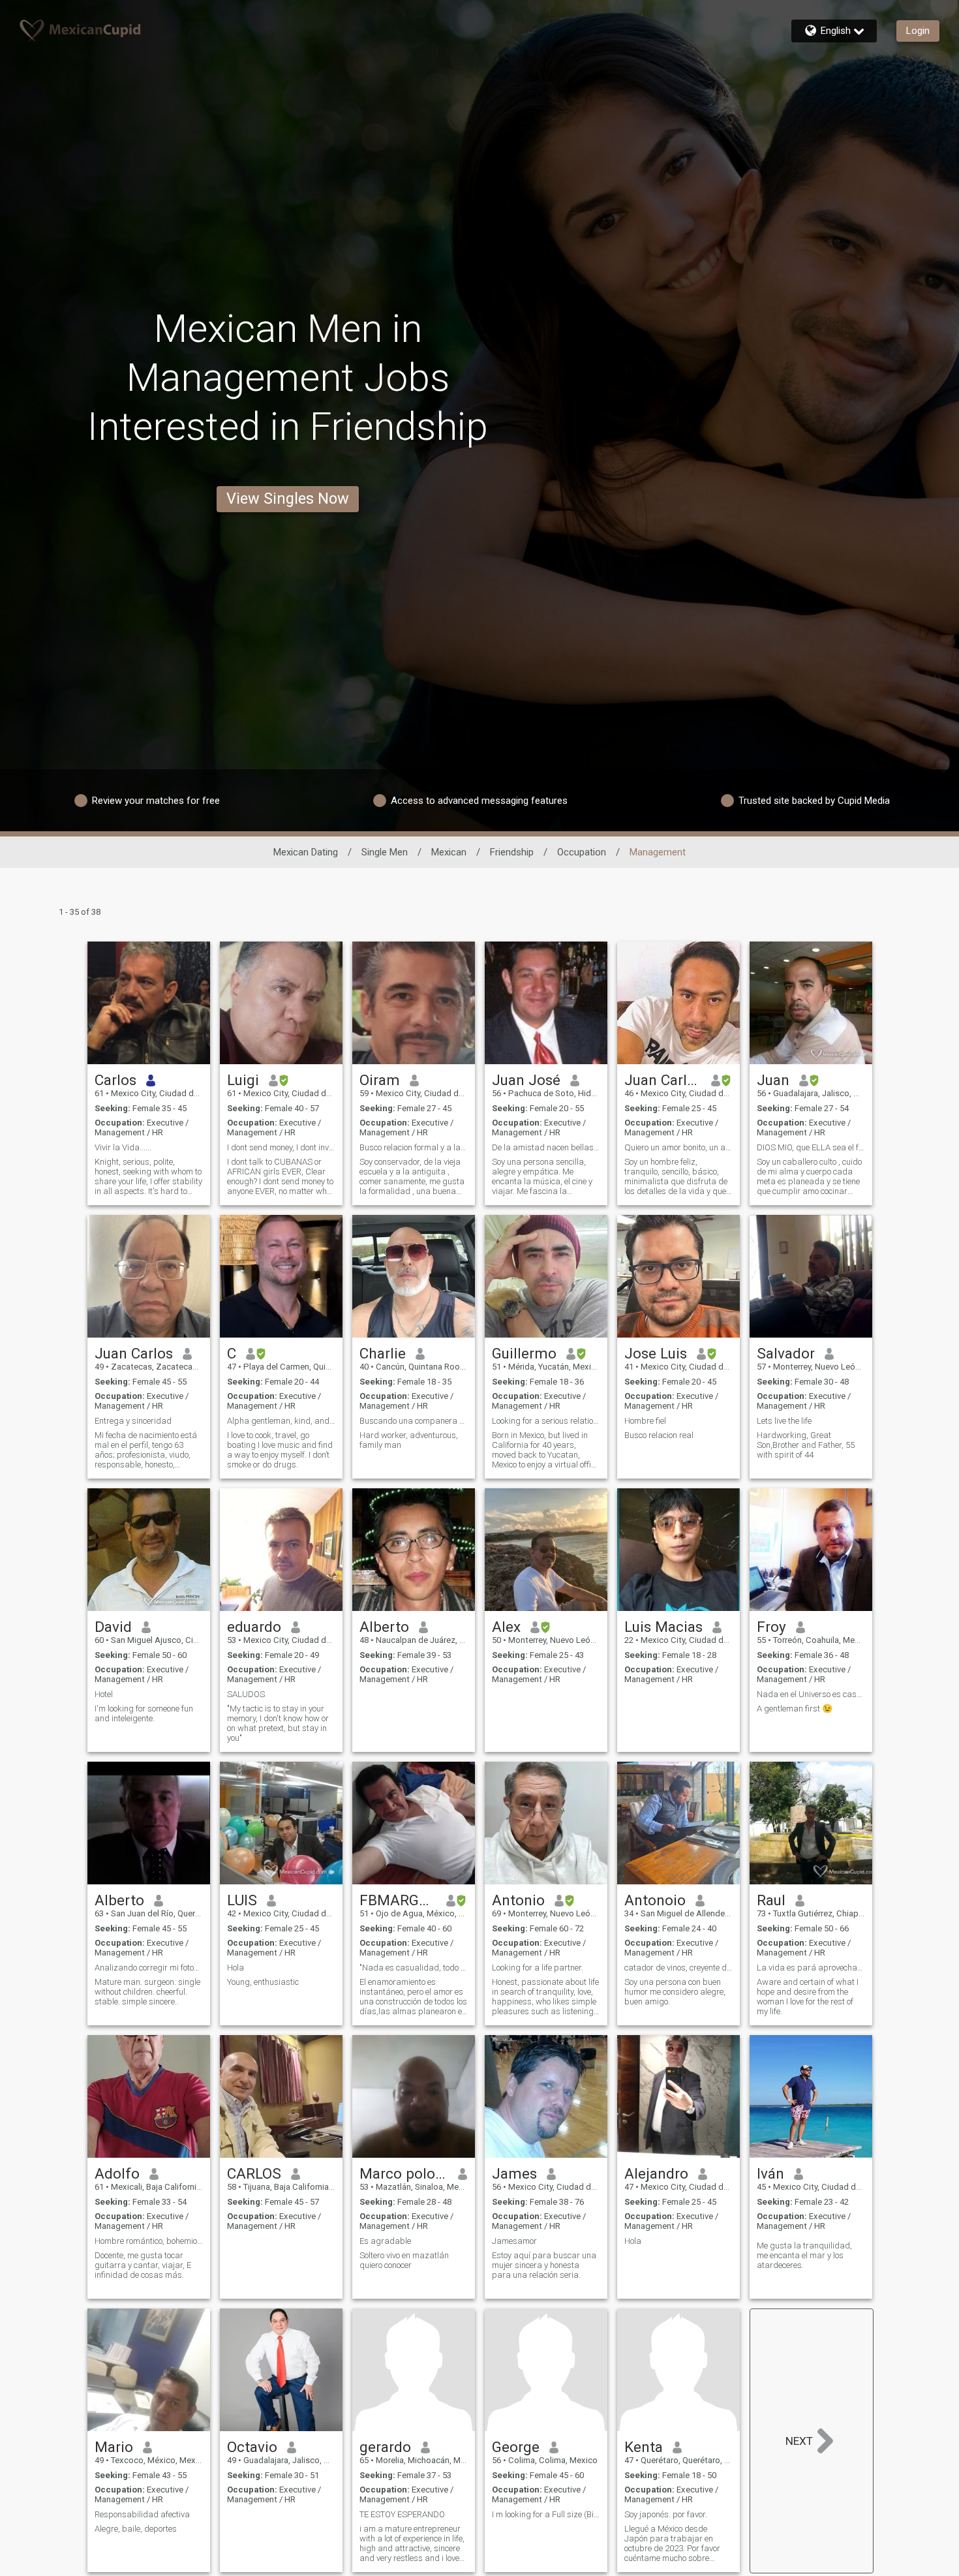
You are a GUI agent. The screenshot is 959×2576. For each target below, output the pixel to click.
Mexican (449, 852)
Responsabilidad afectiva (142, 2514)
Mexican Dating (306, 852)
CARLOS (254, 2173)
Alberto (384, 1627)
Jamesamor (514, 2241)
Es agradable (385, 2241)
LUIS (242, 1900)
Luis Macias (663, 1627)
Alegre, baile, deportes (136, 2529)
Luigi (243, 1080)
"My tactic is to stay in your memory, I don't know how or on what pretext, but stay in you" (278, 1723)
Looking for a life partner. (538, 1968)
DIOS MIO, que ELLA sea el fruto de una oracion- (811, 1147)
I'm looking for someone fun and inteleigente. (144, 1713)
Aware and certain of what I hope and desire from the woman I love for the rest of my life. (808, 1997)
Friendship (512, 852)
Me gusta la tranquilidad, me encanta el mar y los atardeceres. (804, 2255)
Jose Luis (656, 1353)
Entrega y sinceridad (133, 1421)
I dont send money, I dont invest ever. (281, 1147)
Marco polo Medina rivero (404, 2173)
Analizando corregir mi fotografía (149, 1968)
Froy (771, 1627)
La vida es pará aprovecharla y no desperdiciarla (811, 1968)
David (113, 1627)
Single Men (385, 852)
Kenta (644, 2447)
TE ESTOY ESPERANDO (402, 2514)
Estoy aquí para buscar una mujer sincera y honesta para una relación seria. (544, 2265)
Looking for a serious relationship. (546, 1421)
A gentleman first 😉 (795, 1709)
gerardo (385, 2447)
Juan (773, 1080)
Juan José (526, 1080)
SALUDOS (246, 1694)
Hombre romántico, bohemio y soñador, (149, 2241)
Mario (114, 2447)
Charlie (383, 1353)
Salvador (786, 1353)
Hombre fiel (645, 1421)
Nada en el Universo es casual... (811, 1694)
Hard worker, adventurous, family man (409, 1440)
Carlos (115, 1080)
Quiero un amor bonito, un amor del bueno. (678, 1147)
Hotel (104, 1694)
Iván (770, 2173)
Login (918, 31)
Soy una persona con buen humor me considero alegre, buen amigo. (675, 1992)
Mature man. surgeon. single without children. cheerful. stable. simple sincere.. (147, 1992)
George (516, 2447)
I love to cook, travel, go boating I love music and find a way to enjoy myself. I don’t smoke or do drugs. (280, 1450)
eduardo (254, 1627)
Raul (771, 1900)
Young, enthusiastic (263, 1982)
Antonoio (655, 1900)
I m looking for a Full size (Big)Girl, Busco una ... (546, 2514)
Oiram (380, 1080)
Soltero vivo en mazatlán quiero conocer (404, 2260)
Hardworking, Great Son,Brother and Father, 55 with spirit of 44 (806, 1445)
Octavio (252, 2447)
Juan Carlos (663, 1080)
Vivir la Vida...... (123, 1147)
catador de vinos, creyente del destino (678, 1968)
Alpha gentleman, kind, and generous (281, 1421)
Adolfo (117, 2173)
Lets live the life (784, 1421)
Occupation (582, 852)
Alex (506, 1627)
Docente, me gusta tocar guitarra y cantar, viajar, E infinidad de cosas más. (143, 2265)
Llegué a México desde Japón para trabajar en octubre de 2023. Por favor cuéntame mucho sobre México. (672, 2543)
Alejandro (656, 2173)
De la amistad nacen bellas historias (546, 1147)
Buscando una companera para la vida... (414, 1421)
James (514, 2173)
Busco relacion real (659, 1435)
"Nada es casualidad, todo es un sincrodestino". (414, 1968)
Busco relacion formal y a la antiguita (414, 1147)
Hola (236, 1968)
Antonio (518, 1900)
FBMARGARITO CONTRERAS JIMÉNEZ (398, 1900)
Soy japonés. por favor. (666, 2514)
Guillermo (524, 1353)
